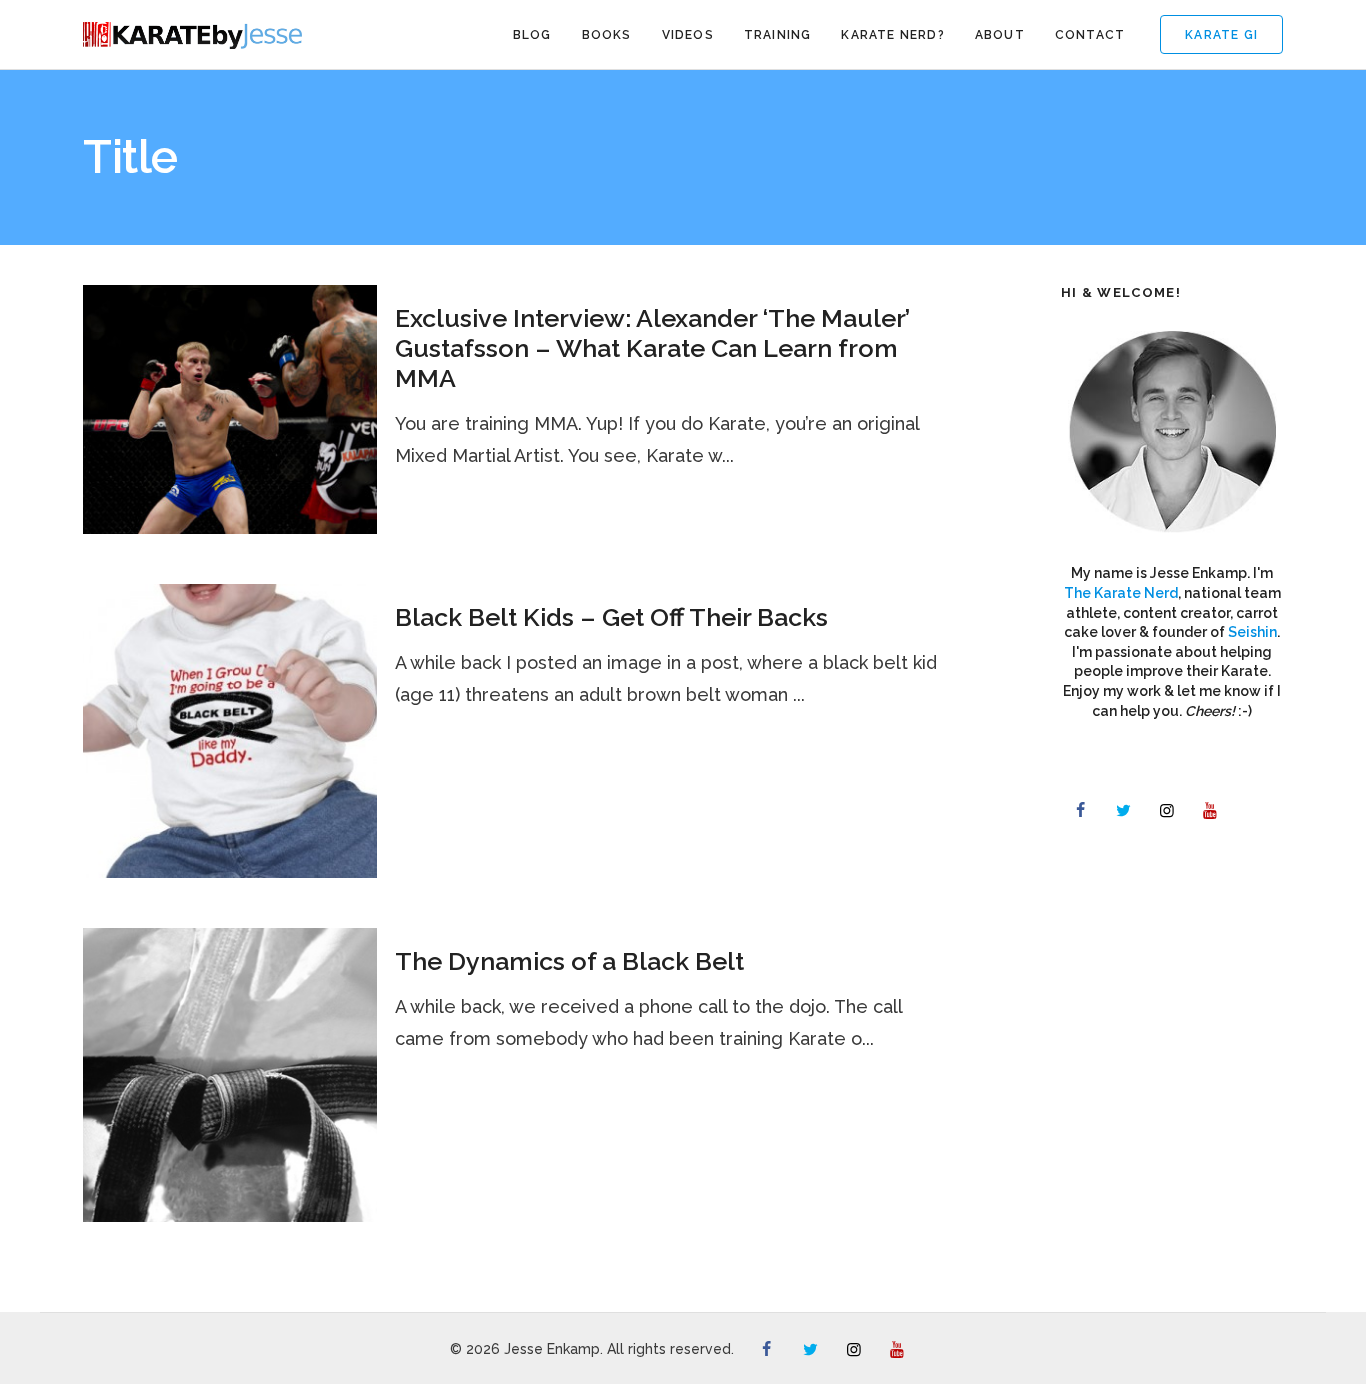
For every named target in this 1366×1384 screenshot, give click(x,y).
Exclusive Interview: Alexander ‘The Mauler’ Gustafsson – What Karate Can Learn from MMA (652, 348)
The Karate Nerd (1121, 593)
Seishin (1252, 632)
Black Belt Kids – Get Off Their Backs (611, 617)
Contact (1090, 35)
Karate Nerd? (892, 35)
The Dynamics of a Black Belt (569, 961)
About (1000, 35)
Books (607, 35)
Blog (532, 35)
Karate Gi (1221, 35)
